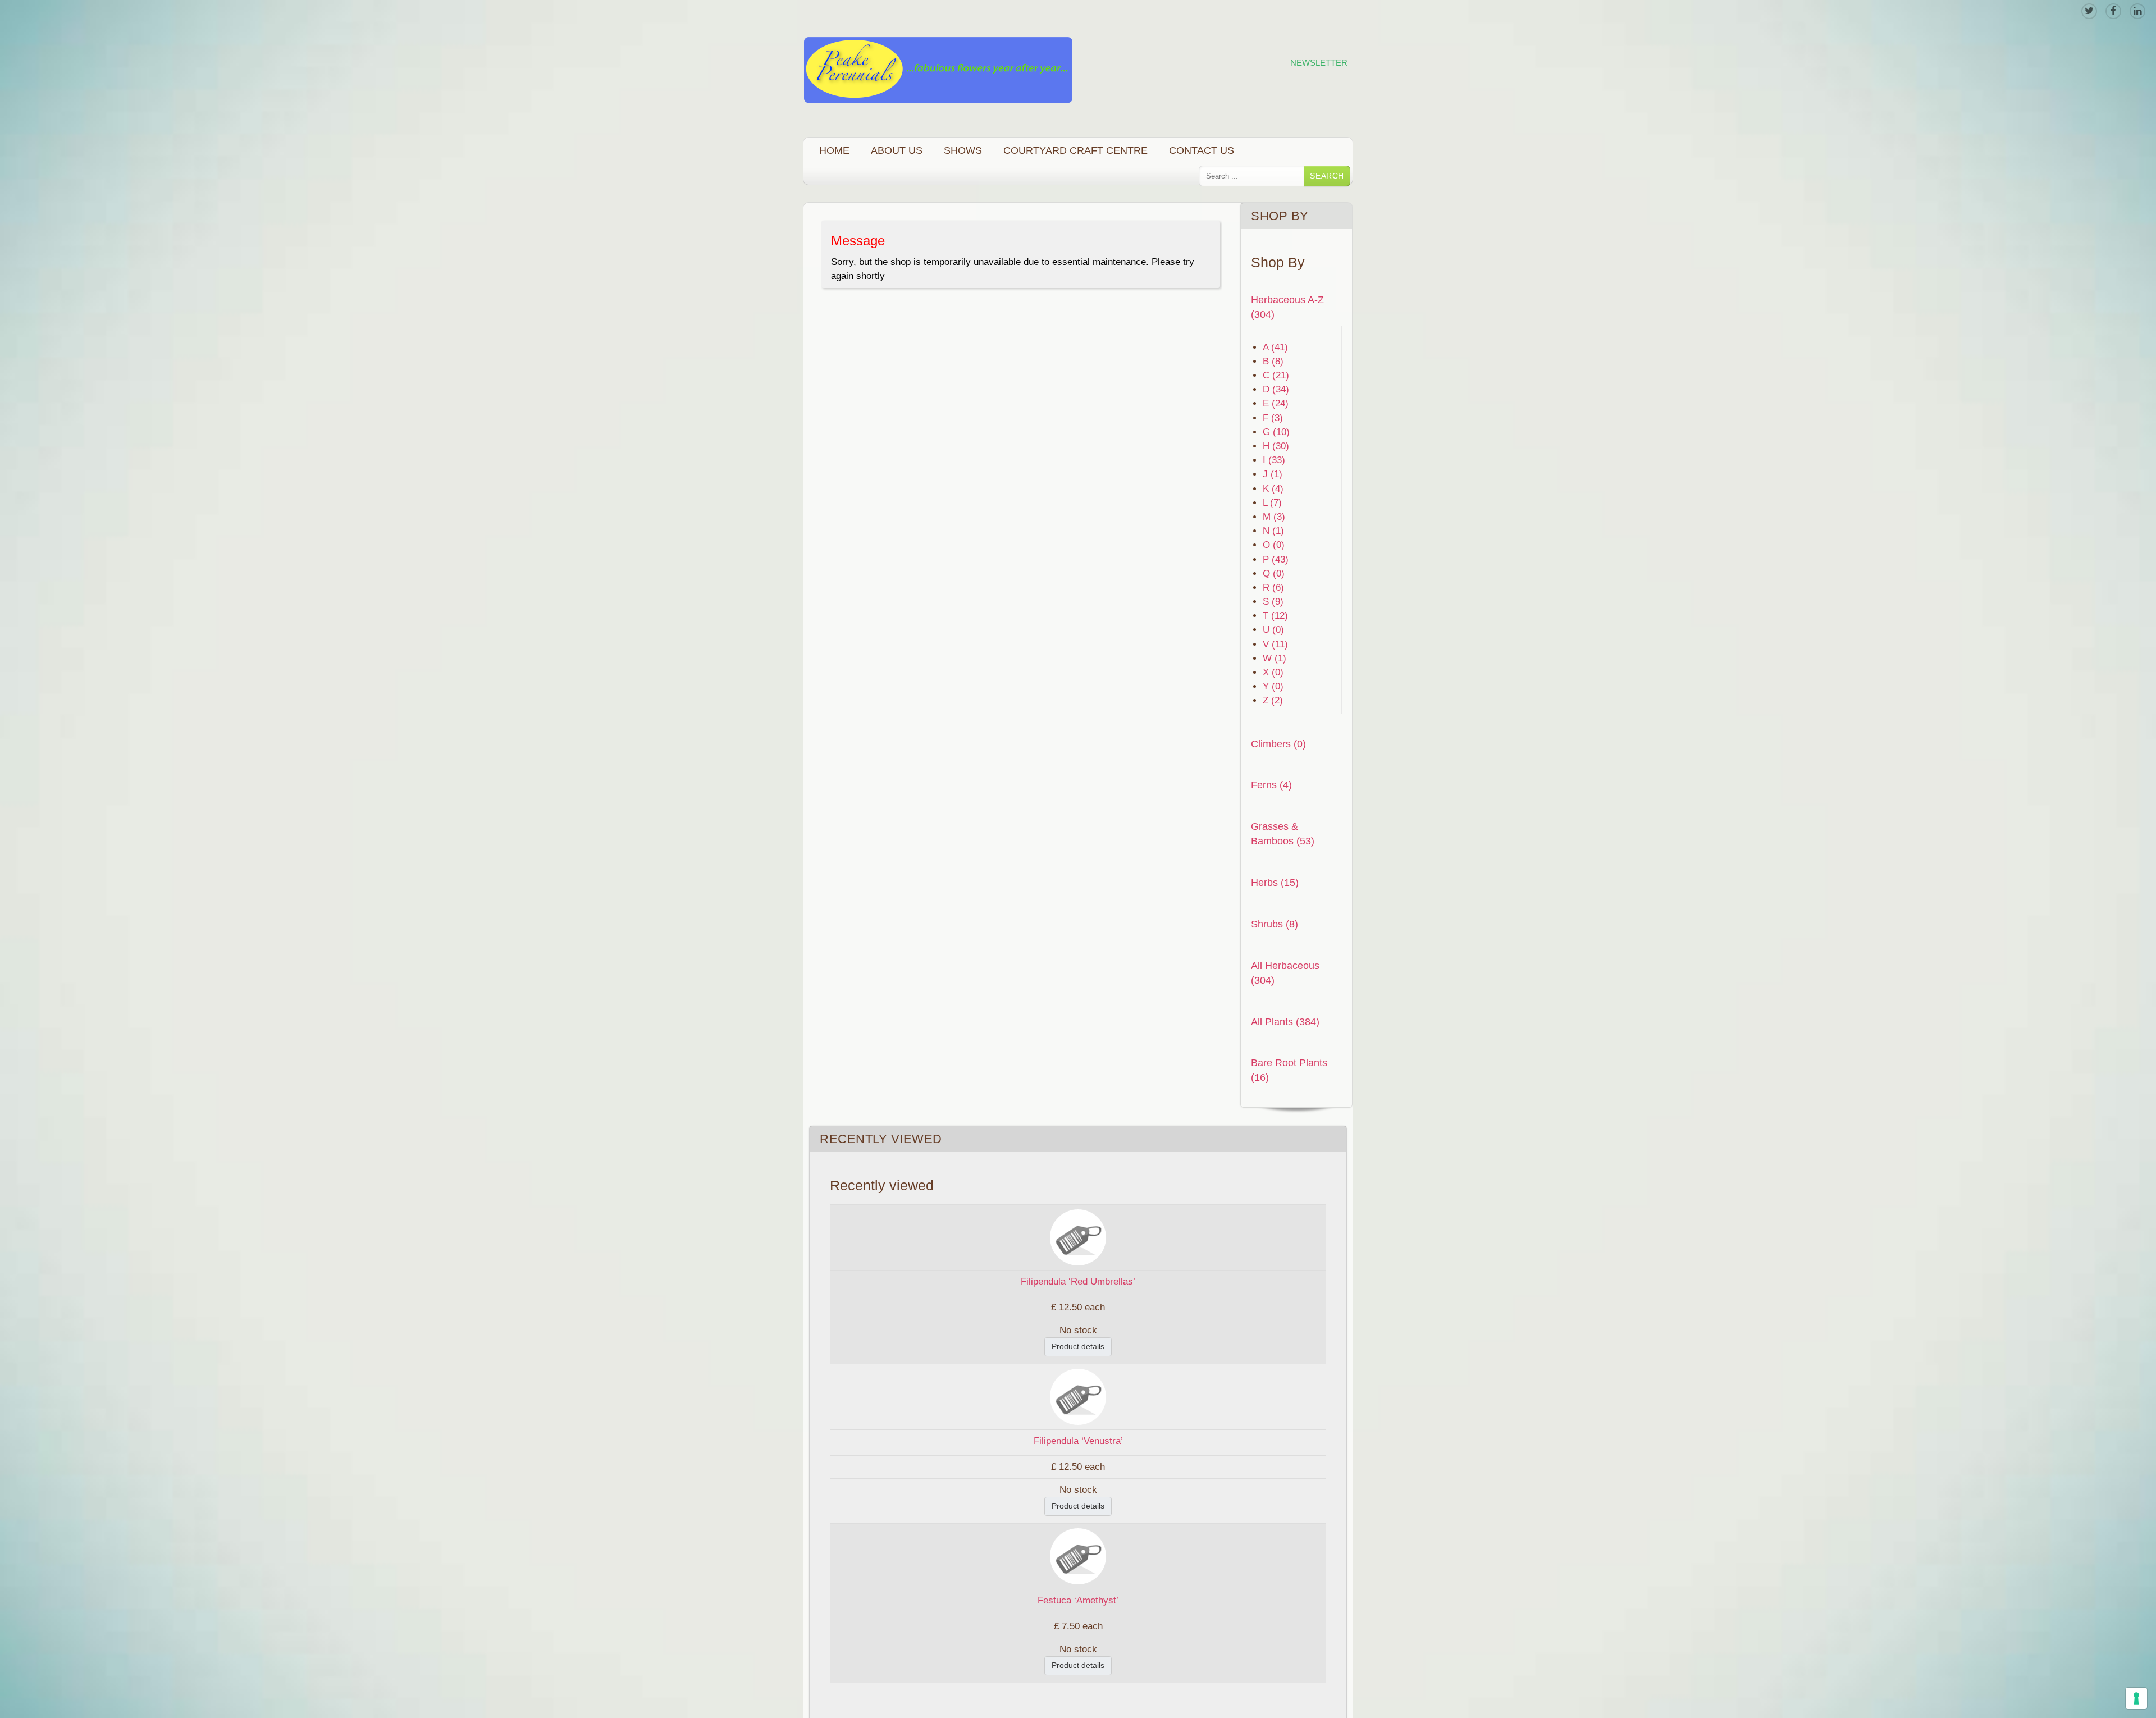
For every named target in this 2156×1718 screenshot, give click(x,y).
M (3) (1274, 517)
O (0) (1274, 545)
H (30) (1276, 446)
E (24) (1276, 403)
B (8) (1273, 361)
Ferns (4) (1271, 785)
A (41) (1275, 347)
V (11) (1275, 644)
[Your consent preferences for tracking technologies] (2136, 1698)
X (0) (1273, 672)
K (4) (1273, 489)
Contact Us (1202, 150)
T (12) (1275, 616)
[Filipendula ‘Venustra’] (1078, 1396)
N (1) (1273, 531)
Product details (1078, 1346)
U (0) (1273, 630)
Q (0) (1274, 574)
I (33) (1274, 460)
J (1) (1273, 474)
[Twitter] (2089, 11)
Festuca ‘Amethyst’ (1078, 1600)
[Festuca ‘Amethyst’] (1078, 1555)
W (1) (1275, 658)
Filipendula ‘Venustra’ (1078, 1441)
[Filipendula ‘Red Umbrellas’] (1078, 1237)
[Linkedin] (2137, 11)
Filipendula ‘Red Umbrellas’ (1078, 1281)
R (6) (1273, 588)
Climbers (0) (1278, 744)
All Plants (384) (1285, 1022)
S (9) (1273, 602)
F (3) (1273, 418)
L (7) (1272, 503)
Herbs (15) (1275, 882)
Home (834, 150)
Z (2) (1273, 700)
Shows (963, 150)
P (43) (1276, 559)
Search (1327, 176)
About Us (897, 150)
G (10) (1276, 432)
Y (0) (1273, 686)
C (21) (1276, 375)
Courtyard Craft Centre (1075, 150)
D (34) (1276, 389)
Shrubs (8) (1275, 924)
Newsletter (1319, 63)
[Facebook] (2113, 11)
